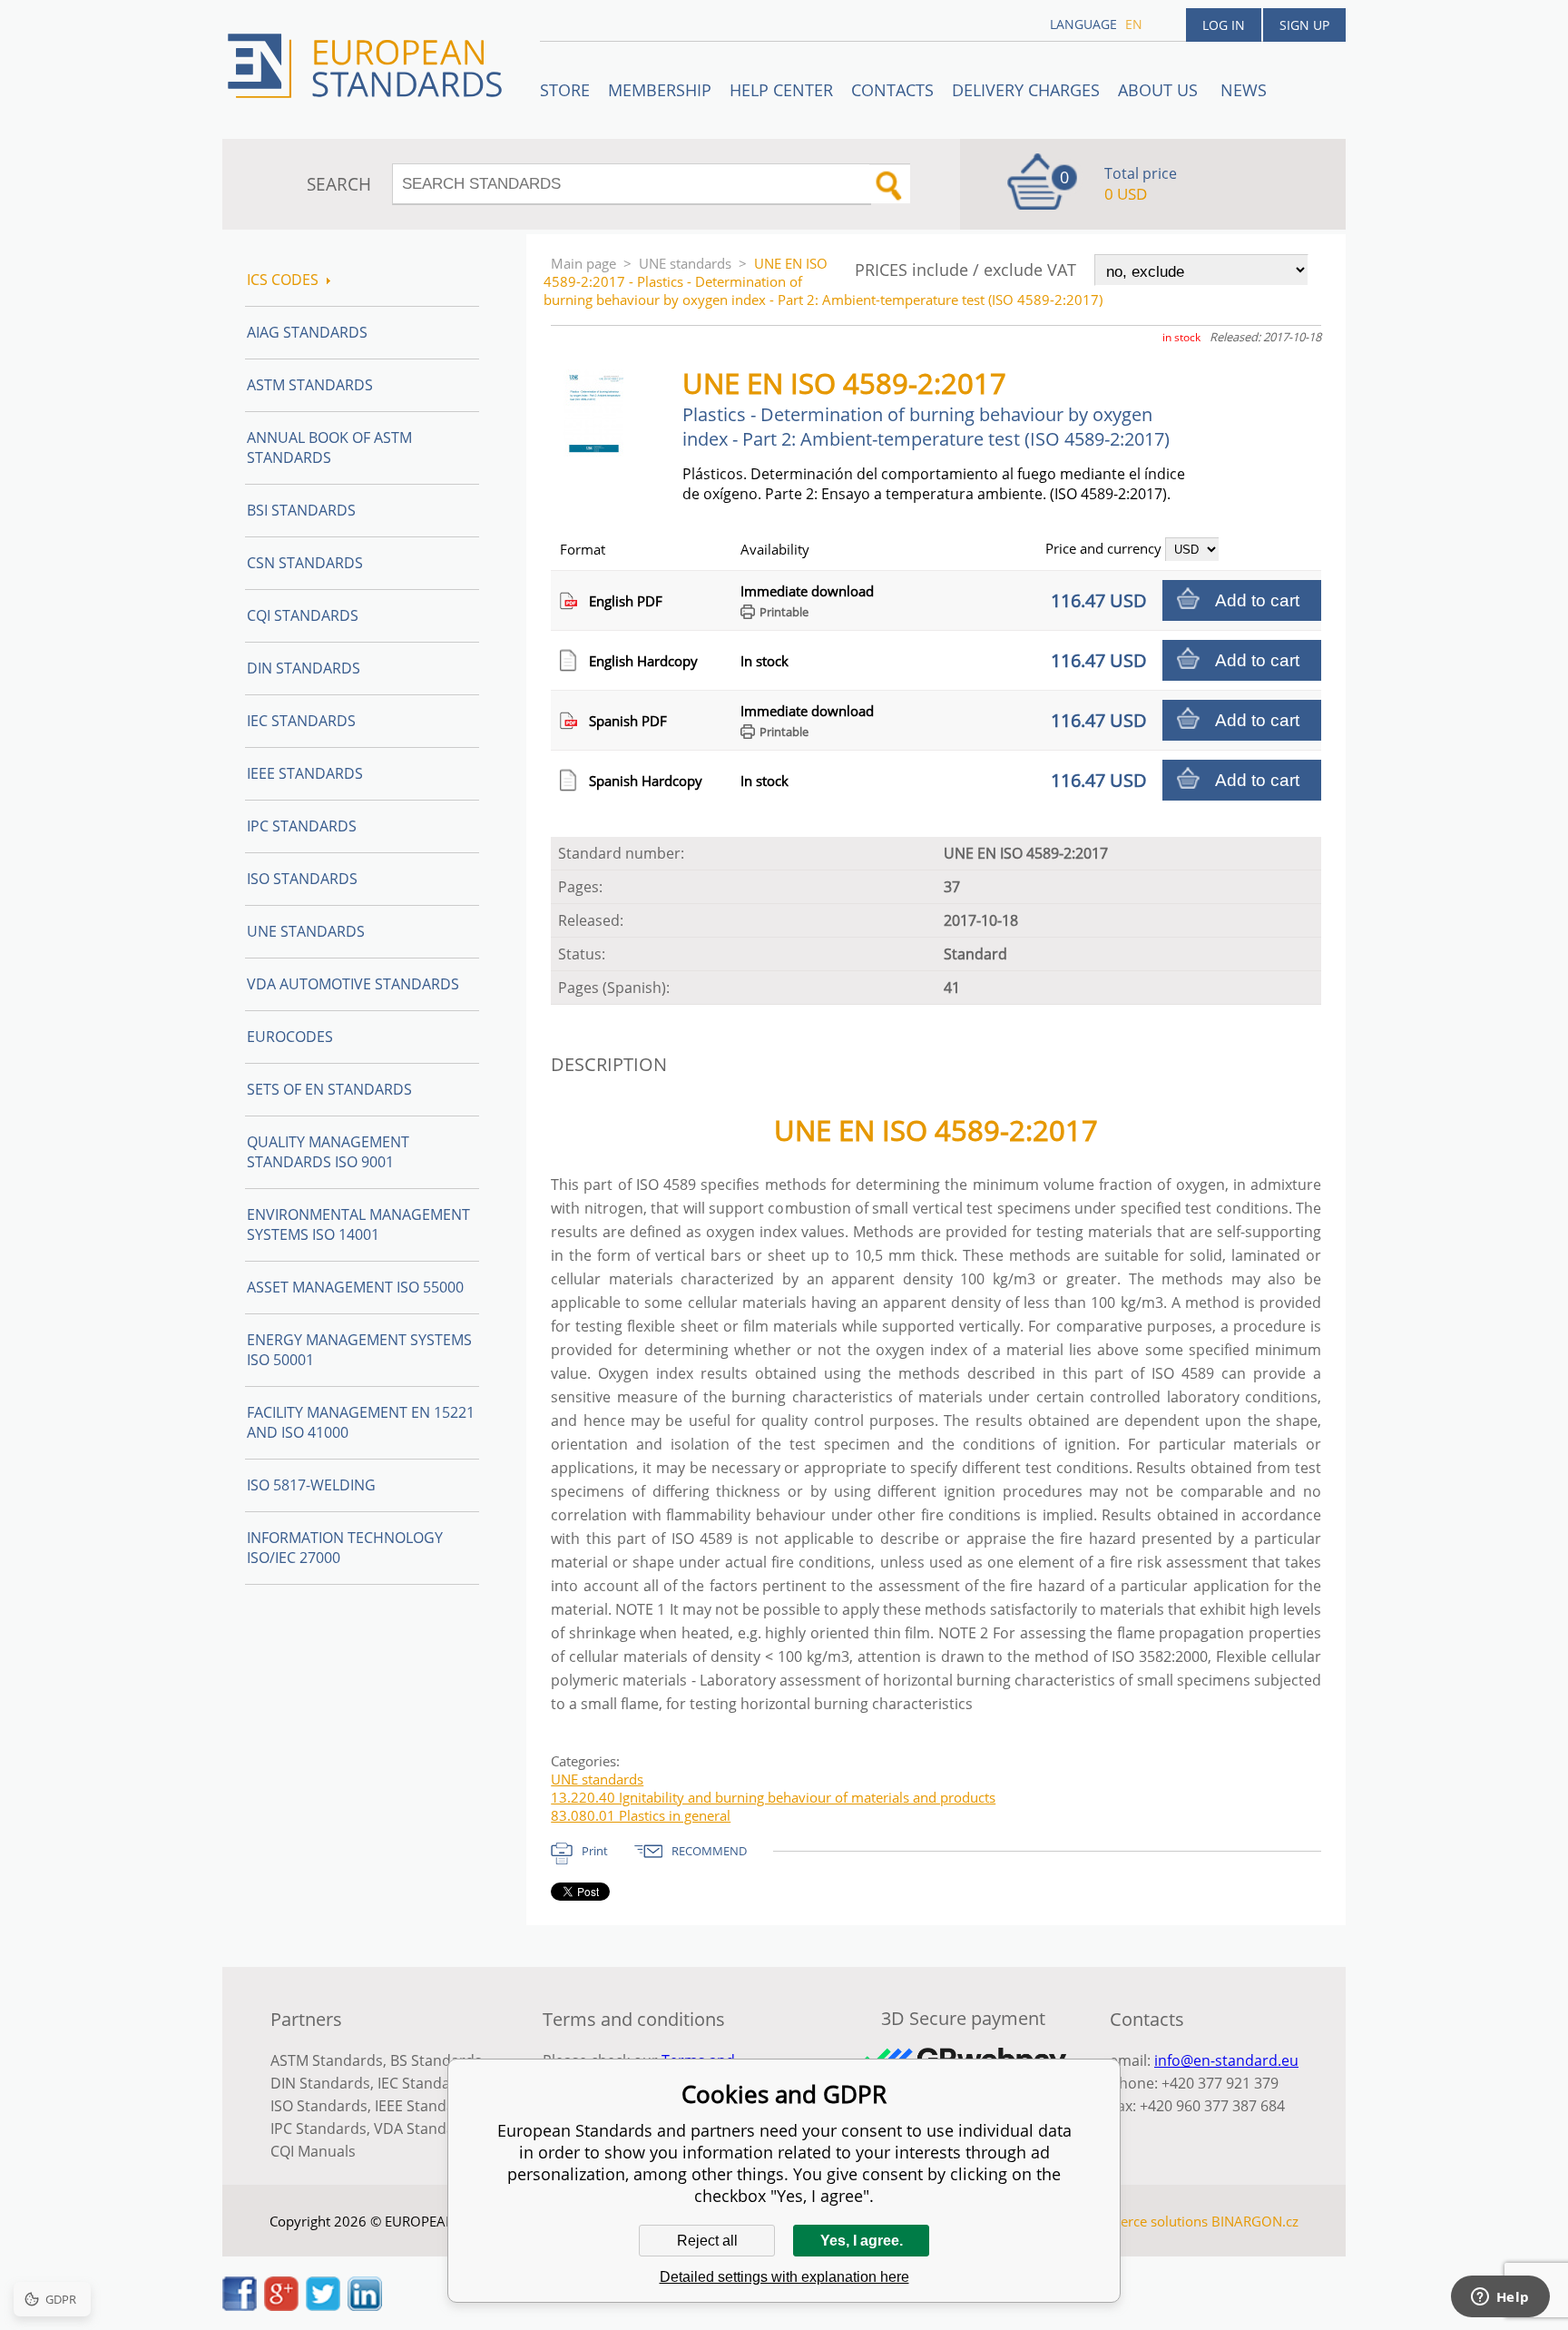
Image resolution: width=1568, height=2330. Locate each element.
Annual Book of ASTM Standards (329, 447)
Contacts (892, 90)
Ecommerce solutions (1141, 2221)
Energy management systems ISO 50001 (359, 1350)
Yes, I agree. (862, 2241)
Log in (1224, 25)
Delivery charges (1026, 90)
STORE (565, 90)
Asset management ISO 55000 (355, 1287)
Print (595, 1851)
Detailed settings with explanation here (784, 2277)
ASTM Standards (310, 385)
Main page (583, 263)
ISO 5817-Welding (311, 1485)
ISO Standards (302, 879)
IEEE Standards (305, 773)
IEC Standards (301, 721)
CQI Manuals (313, 2151)
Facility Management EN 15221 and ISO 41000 (361, 1422)
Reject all (707, 2241)
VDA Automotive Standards (353, 984)
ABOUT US (1160, 90)
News (1244, 90)
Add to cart (1257, 600)
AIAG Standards (307, 332)
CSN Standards (305, 563)
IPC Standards (302, 826)
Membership (660, 90)
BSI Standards (301, 510)
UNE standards (685, 263)
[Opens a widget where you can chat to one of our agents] (1500, 2298)
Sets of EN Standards (329, 1089)
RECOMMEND (709, 1851)
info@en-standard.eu (1226, 2060)
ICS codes (283, 280)
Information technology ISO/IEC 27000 (345, 1548)
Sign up (1304, 25)
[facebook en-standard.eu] (240, 2305)
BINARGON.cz (1255, 2221)
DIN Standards (304, 668)
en (1134, 24)
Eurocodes (290, 1037)
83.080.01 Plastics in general (641, 1815)
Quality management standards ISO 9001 (328, 1152)
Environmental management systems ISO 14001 (358, 1224)
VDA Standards (426, 2128)
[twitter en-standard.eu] (323, 2305)
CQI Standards (303, 615)
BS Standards (436, 2060)
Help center (781, 90)
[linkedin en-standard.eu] (365, 2305)
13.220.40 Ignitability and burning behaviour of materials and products (773, 1797)
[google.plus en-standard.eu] (281, 2305)
